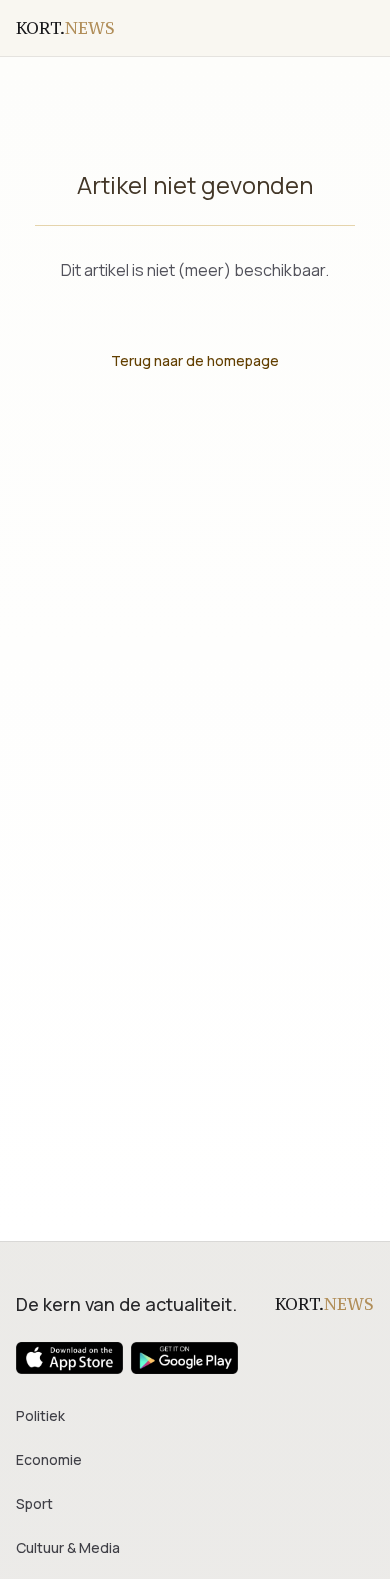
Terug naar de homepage (195, 360)
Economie (49, 1459)
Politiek (40, 1415)
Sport (34, 1503)
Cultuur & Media (68, 1547)
